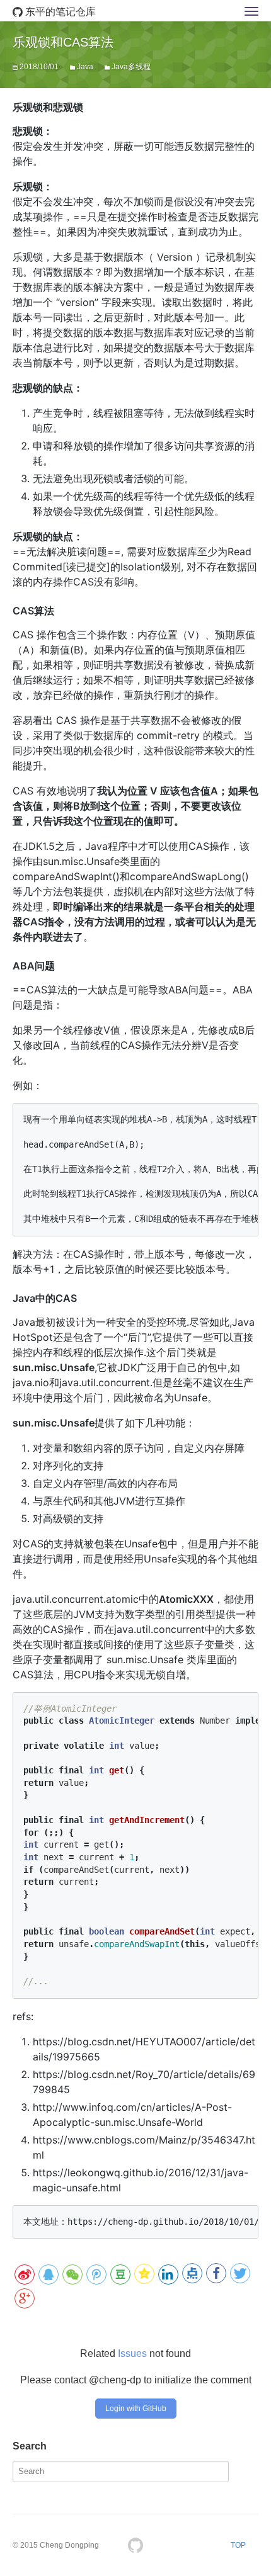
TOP (238, 2545)
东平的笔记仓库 (59, 12)
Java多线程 (131, 67)
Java (85, 67)
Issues (132, 2353)
